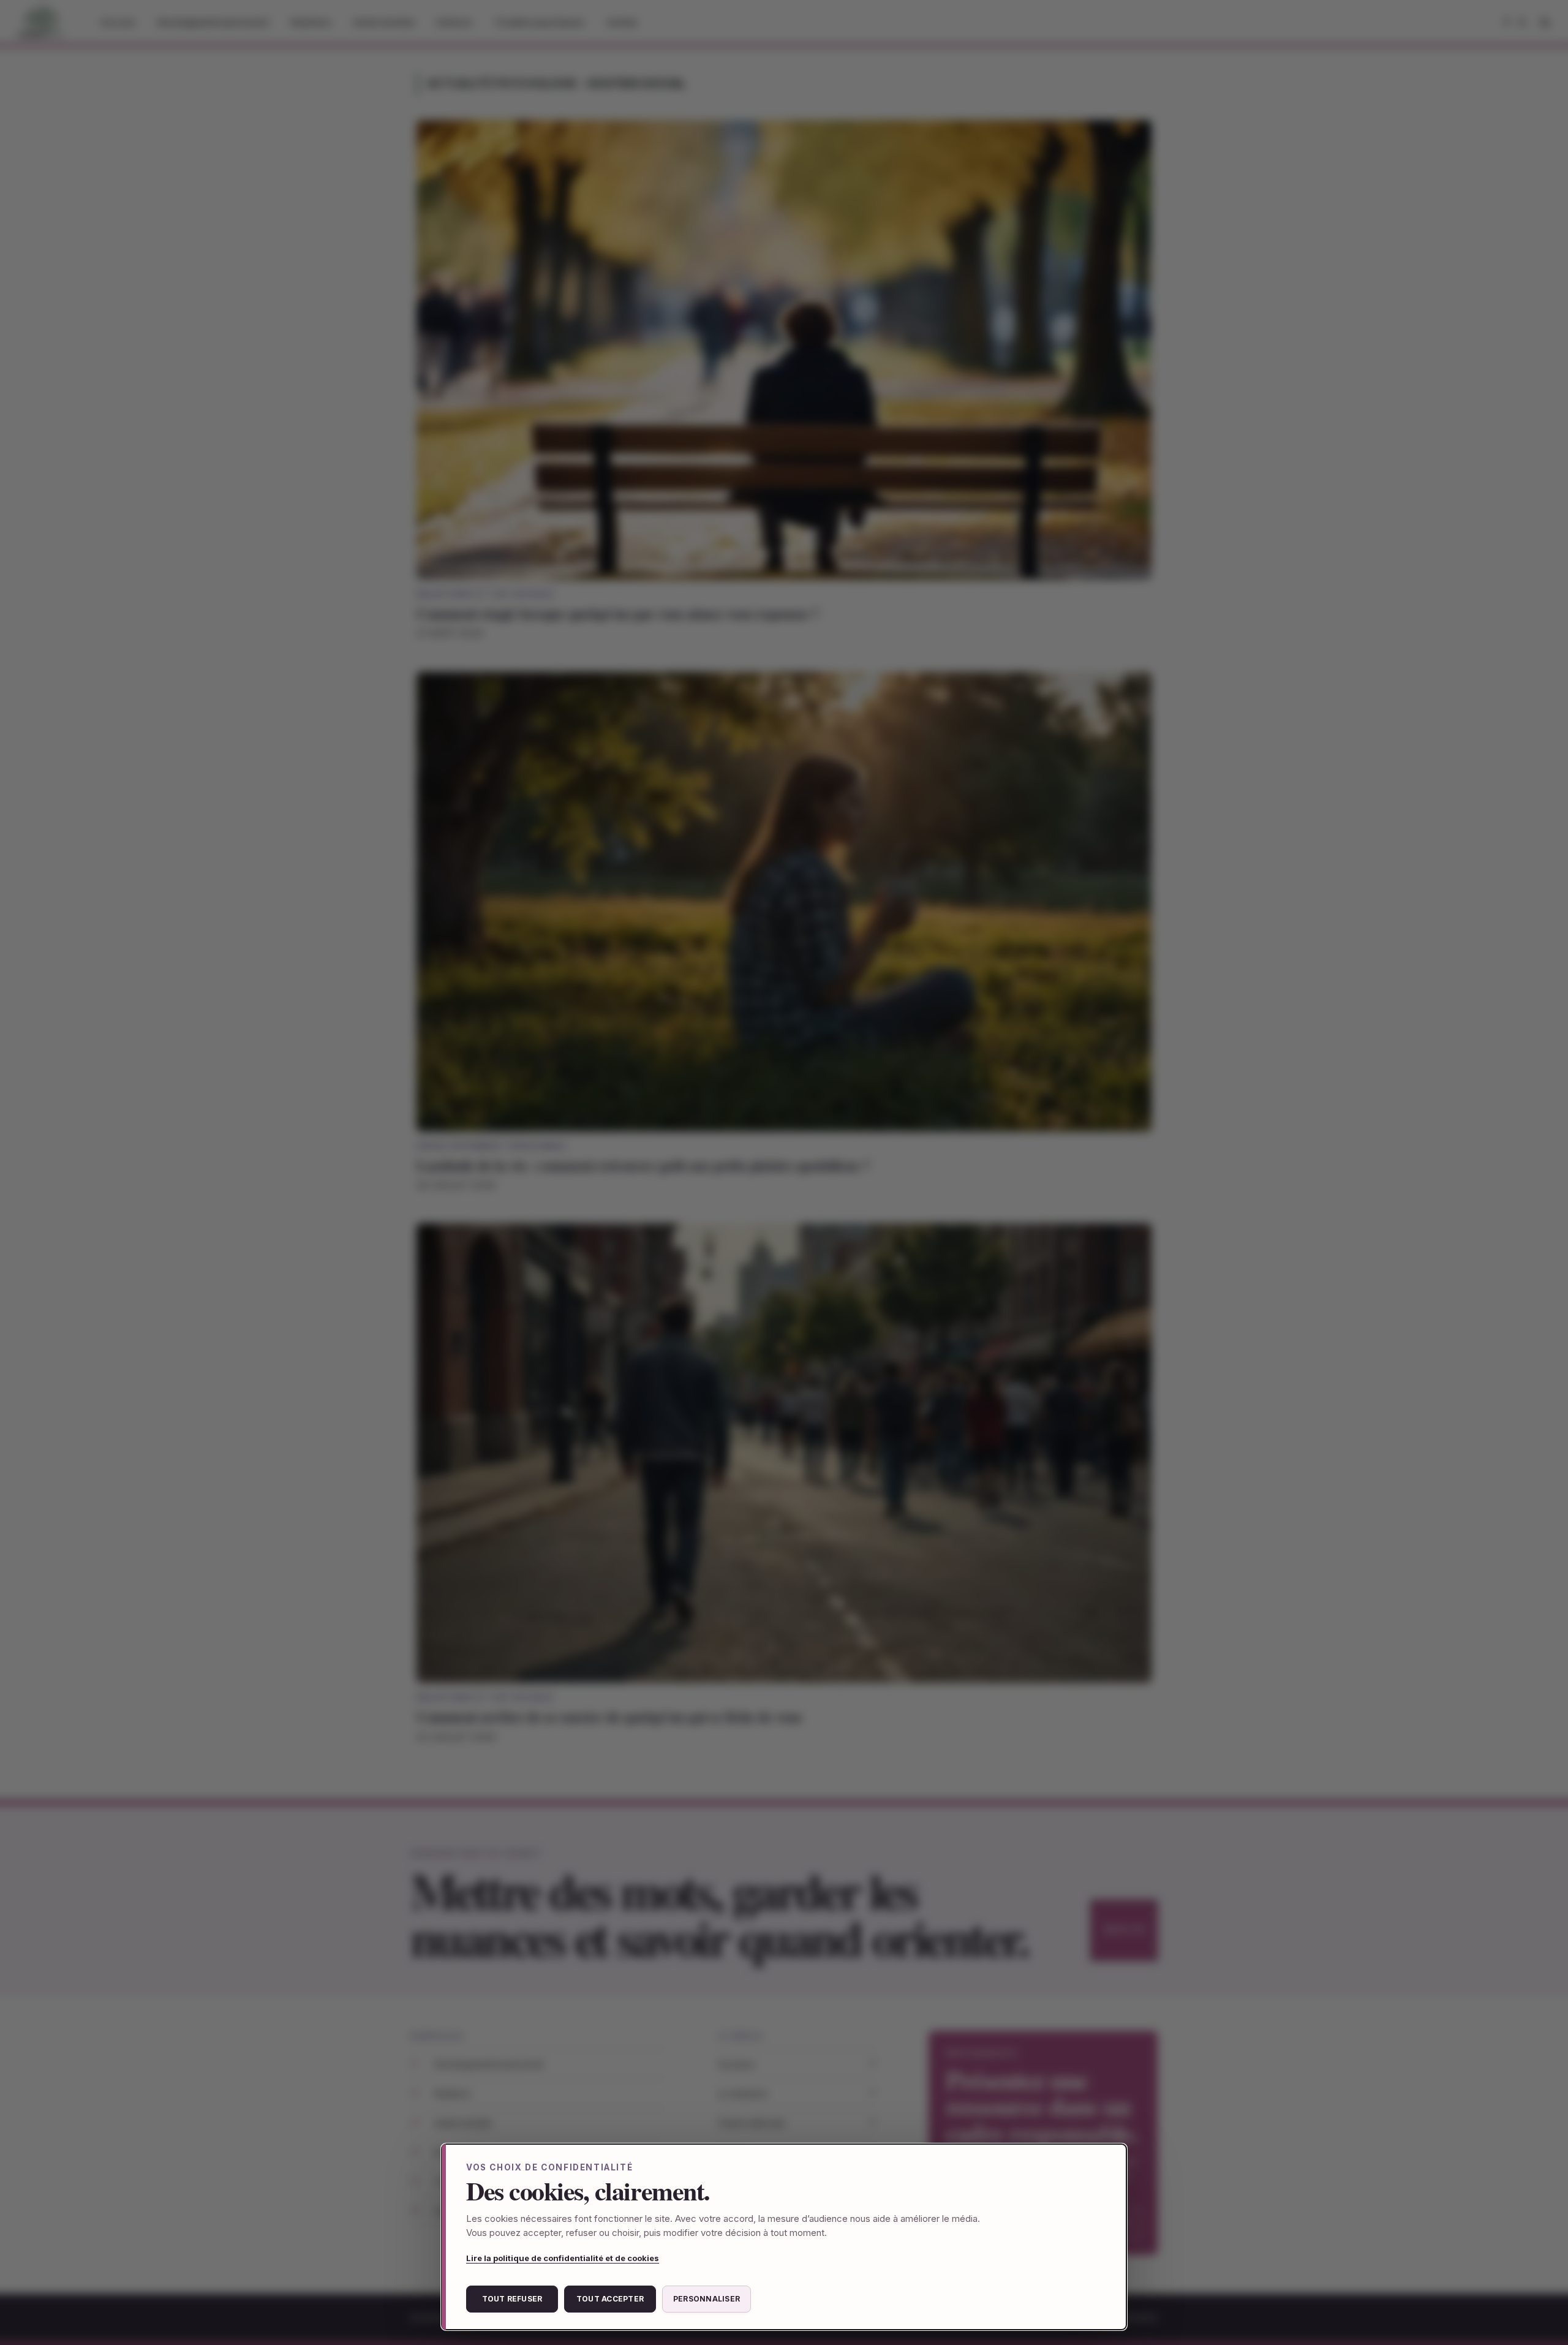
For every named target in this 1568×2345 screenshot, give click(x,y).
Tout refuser (512, 2299)
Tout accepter (610, 2299)
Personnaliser (707, 2299)
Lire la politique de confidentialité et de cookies (563, 2258)
